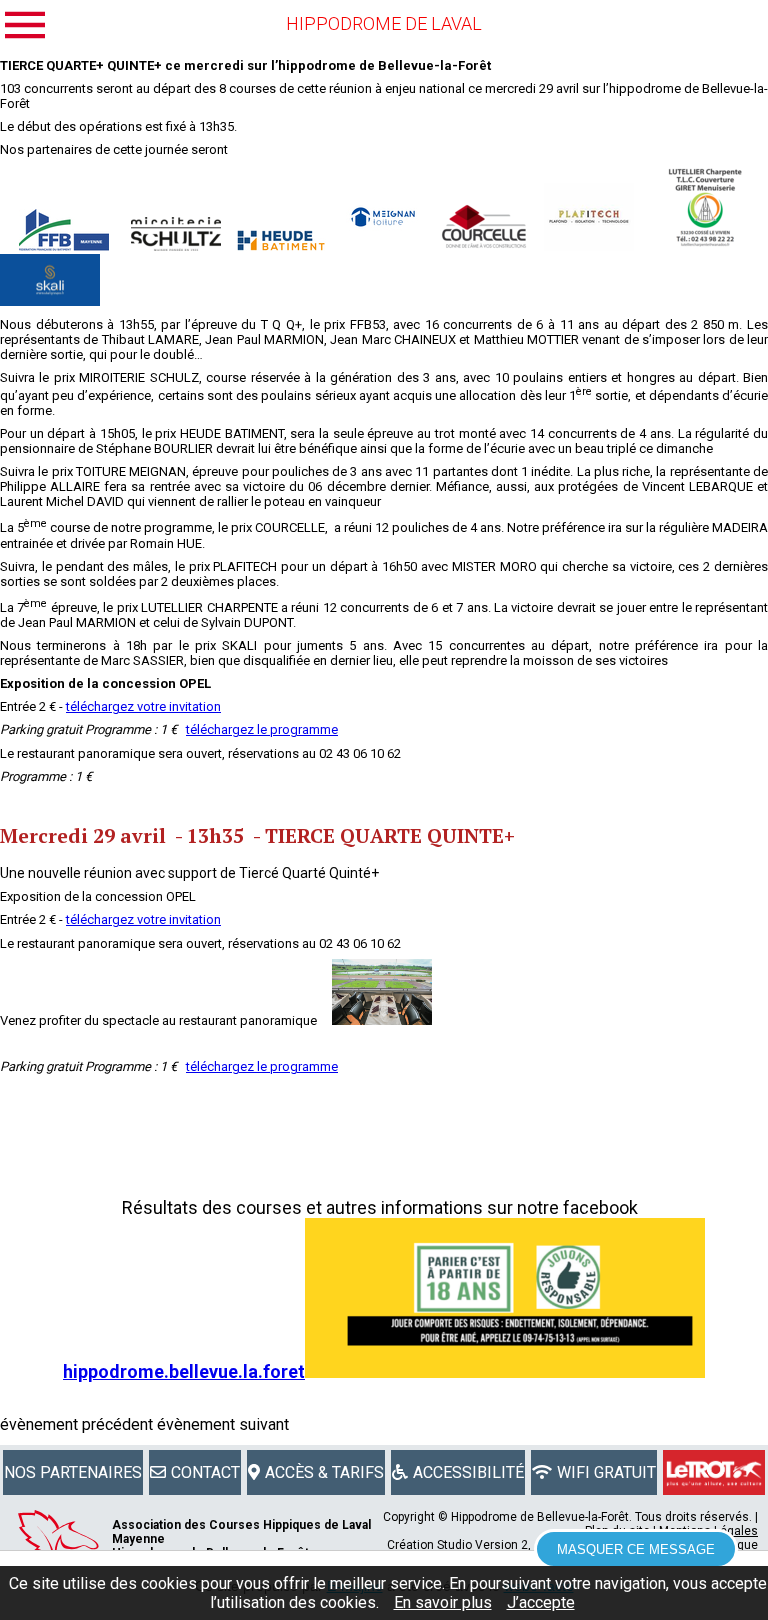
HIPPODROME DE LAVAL (384, 23)
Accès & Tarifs (324, 1472)
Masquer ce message (636, 1549)
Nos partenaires (73, 1472)
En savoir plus (443, 1602)
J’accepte (541, 1602)
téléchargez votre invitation (143, 706)
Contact (205, 1472)
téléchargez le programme (262, 729)
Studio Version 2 (482, 1545)
